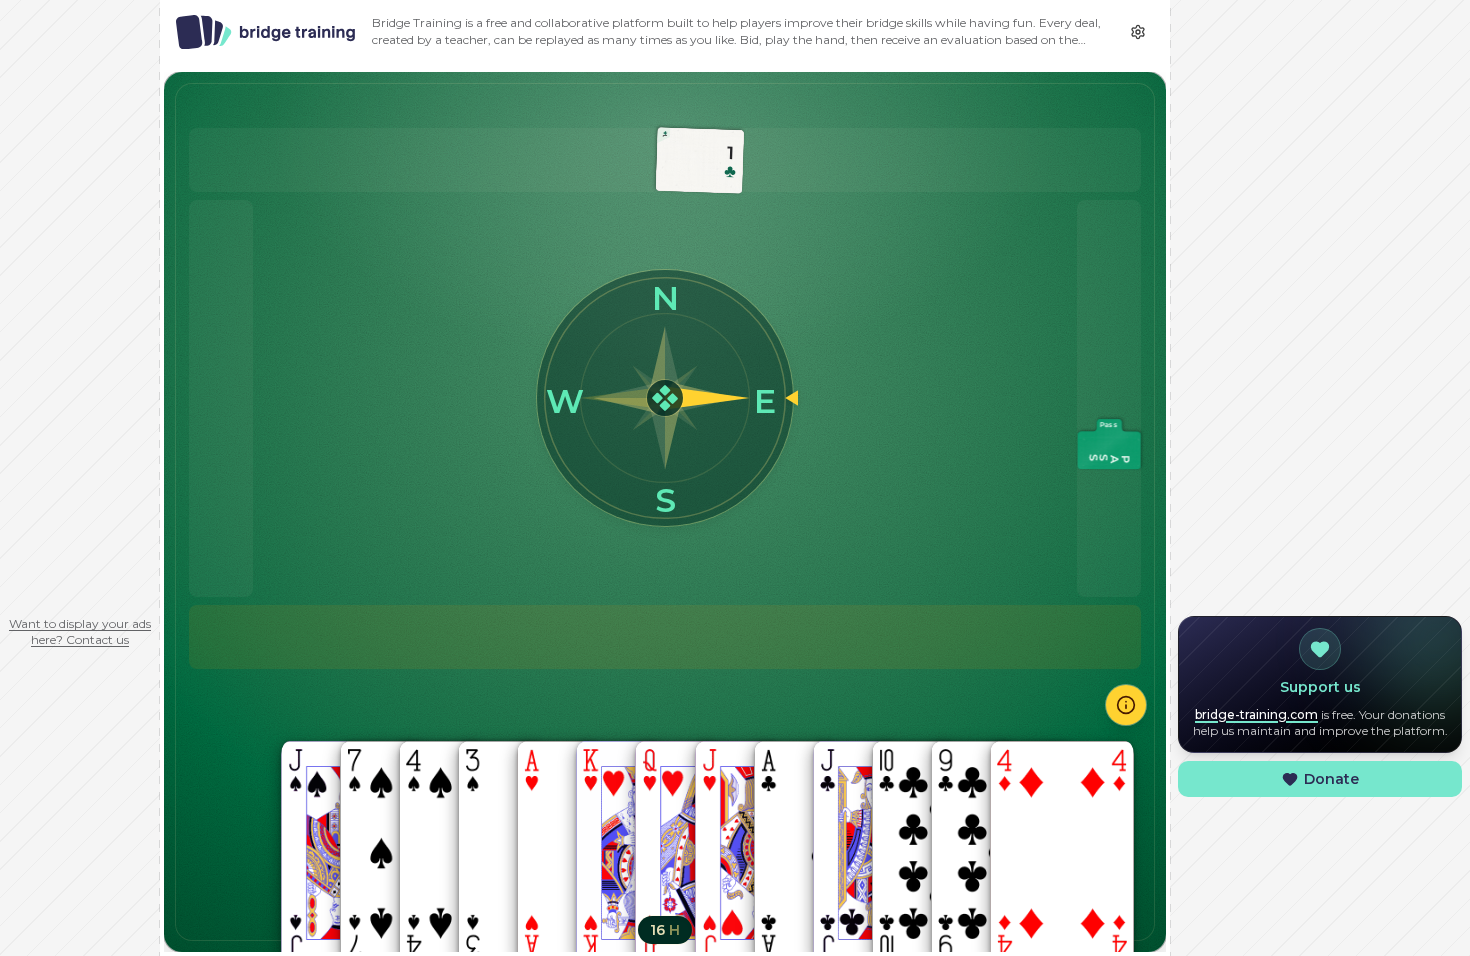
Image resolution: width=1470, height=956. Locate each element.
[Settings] (1138, 32)
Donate (1331, 779)
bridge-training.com (1256, 714)
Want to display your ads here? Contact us (80, 631)
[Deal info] (1126, 705)
